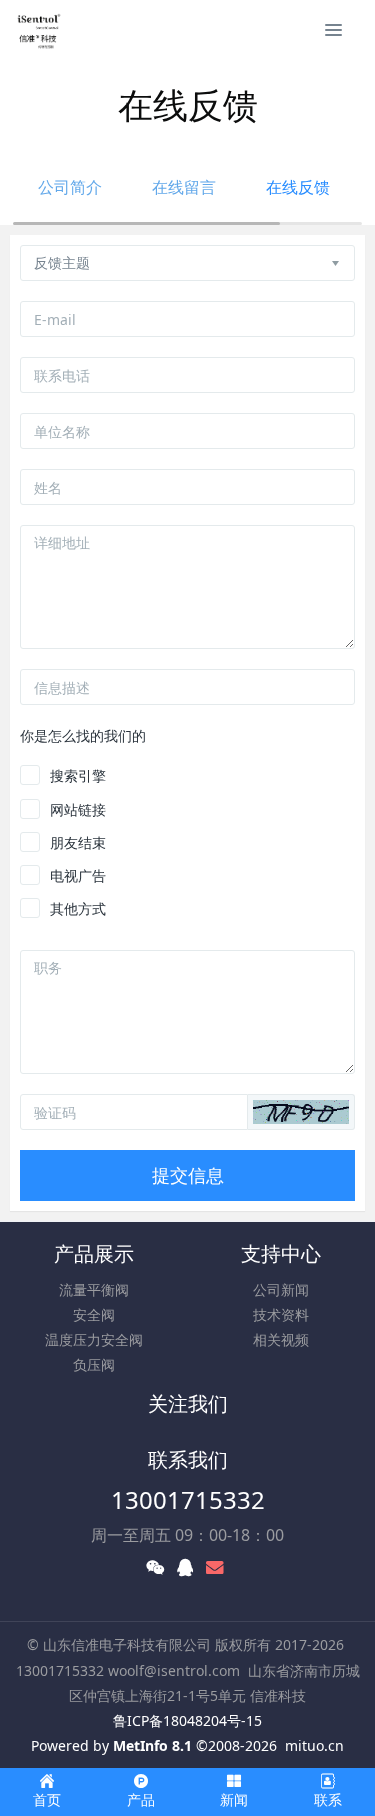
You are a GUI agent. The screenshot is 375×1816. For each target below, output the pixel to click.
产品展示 (94, 1253)
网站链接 (78, 809)
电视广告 (78, 875)
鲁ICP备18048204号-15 (187, 1720)
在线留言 (184, 187)
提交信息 (188, 1175)
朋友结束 (78, 842)
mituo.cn (314, 1745)
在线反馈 (298, 187)
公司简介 (70, 187)
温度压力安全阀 (94, 1339)
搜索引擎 (78, 775)
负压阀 (94, 1364)
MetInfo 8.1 (152, 1745)
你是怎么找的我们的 (83, 735)
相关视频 (281, 1339)
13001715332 (188, 1499)
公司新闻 (281, 1289)
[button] (301, 1112)
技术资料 (281, 1314)
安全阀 (94, 1314)
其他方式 (78, 908)
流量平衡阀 (94, 1289)
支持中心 (281, 1253)
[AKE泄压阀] (38, 30)
